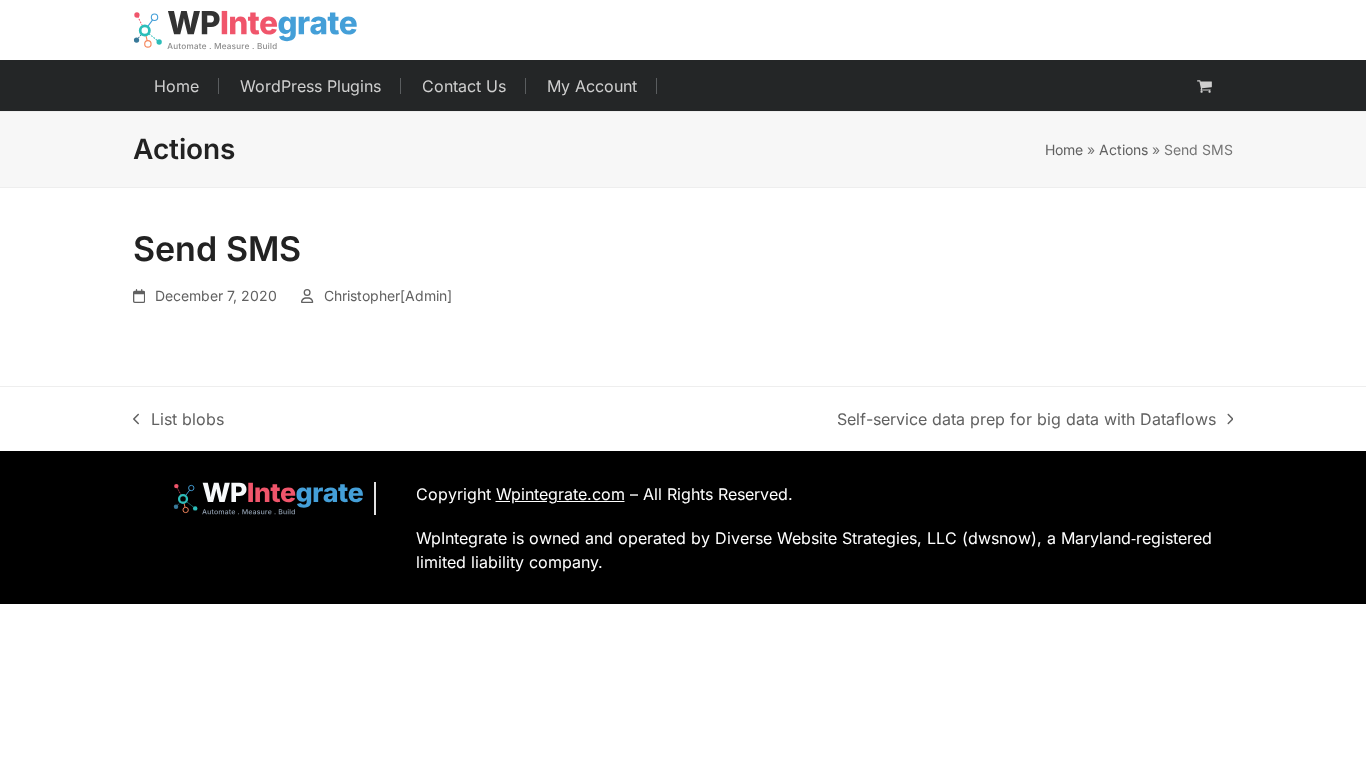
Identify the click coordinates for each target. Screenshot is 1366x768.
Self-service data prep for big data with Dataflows (1026, 420)
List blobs (178, 420)
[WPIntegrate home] (258, 498)
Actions (1123, 149)
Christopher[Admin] (388, 295)
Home (1064, 149)
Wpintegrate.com (560, 494)
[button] (1204, 86)
